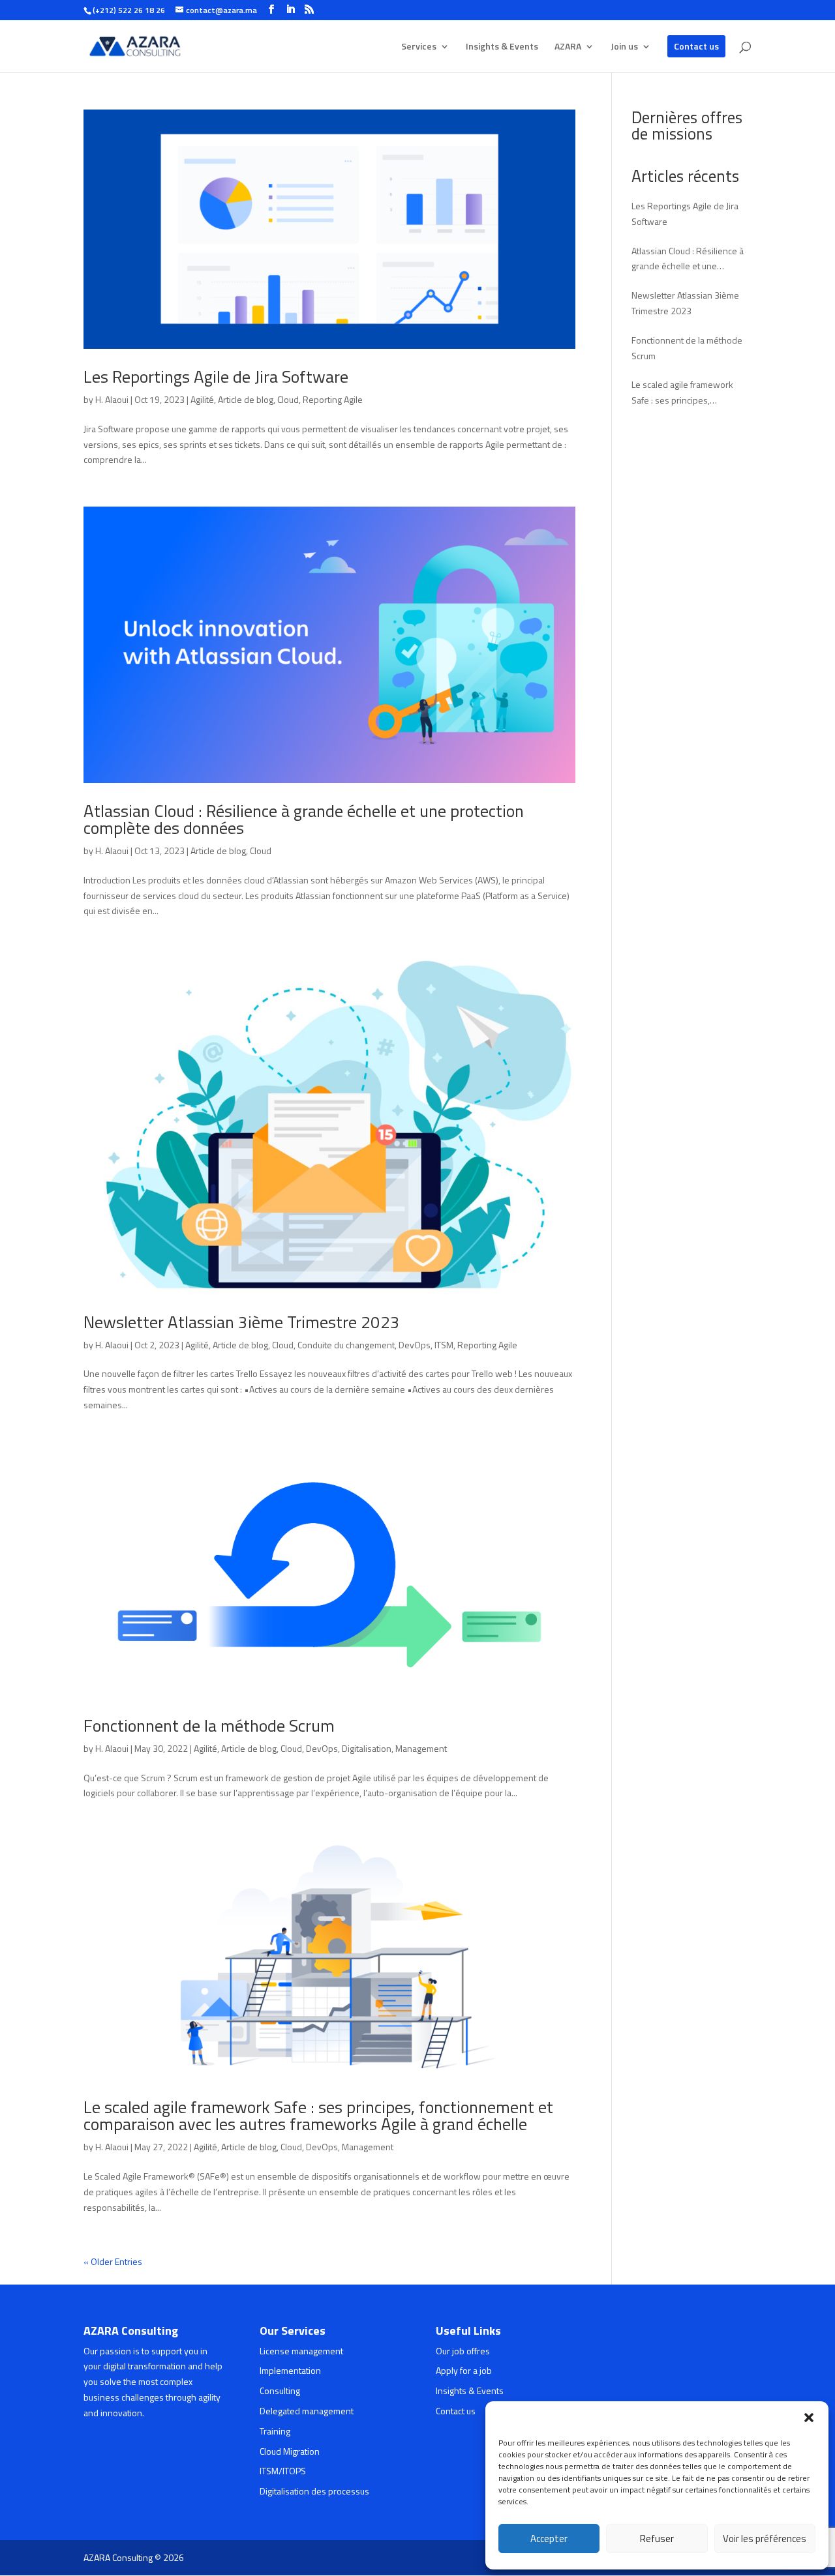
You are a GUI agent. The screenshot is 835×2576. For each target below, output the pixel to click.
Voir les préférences (765, 2539)
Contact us (696, 46)
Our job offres (463, 2351)
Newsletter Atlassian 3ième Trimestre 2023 (242, 1322)
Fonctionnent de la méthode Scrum (209, 1725)
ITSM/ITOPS (283, 2471)
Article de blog (246, 399)
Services (419, 47)
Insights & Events (502, 47)
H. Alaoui (112, 399)
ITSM (444, 1345)
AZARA (568, 47)
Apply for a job (464, 2370)
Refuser (657, 2539)
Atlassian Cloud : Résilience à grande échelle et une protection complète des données (304, 819)
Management (421, 1748)
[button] (809, 2418)
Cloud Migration (290, 2451)
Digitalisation (367, 1748)
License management (301, 2351)
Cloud (288, 399)
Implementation (290, 2370)
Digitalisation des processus (314, 2491)
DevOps (415, 1345)
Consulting (280, 2391)
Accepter (549, 2539)
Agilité (202, 399)
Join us (624, 47)
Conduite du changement (346, 1345)
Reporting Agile (333, 399)
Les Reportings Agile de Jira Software (216, 377)
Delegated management (307, 2411)
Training (275, 2431)
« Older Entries (113, 2261)
